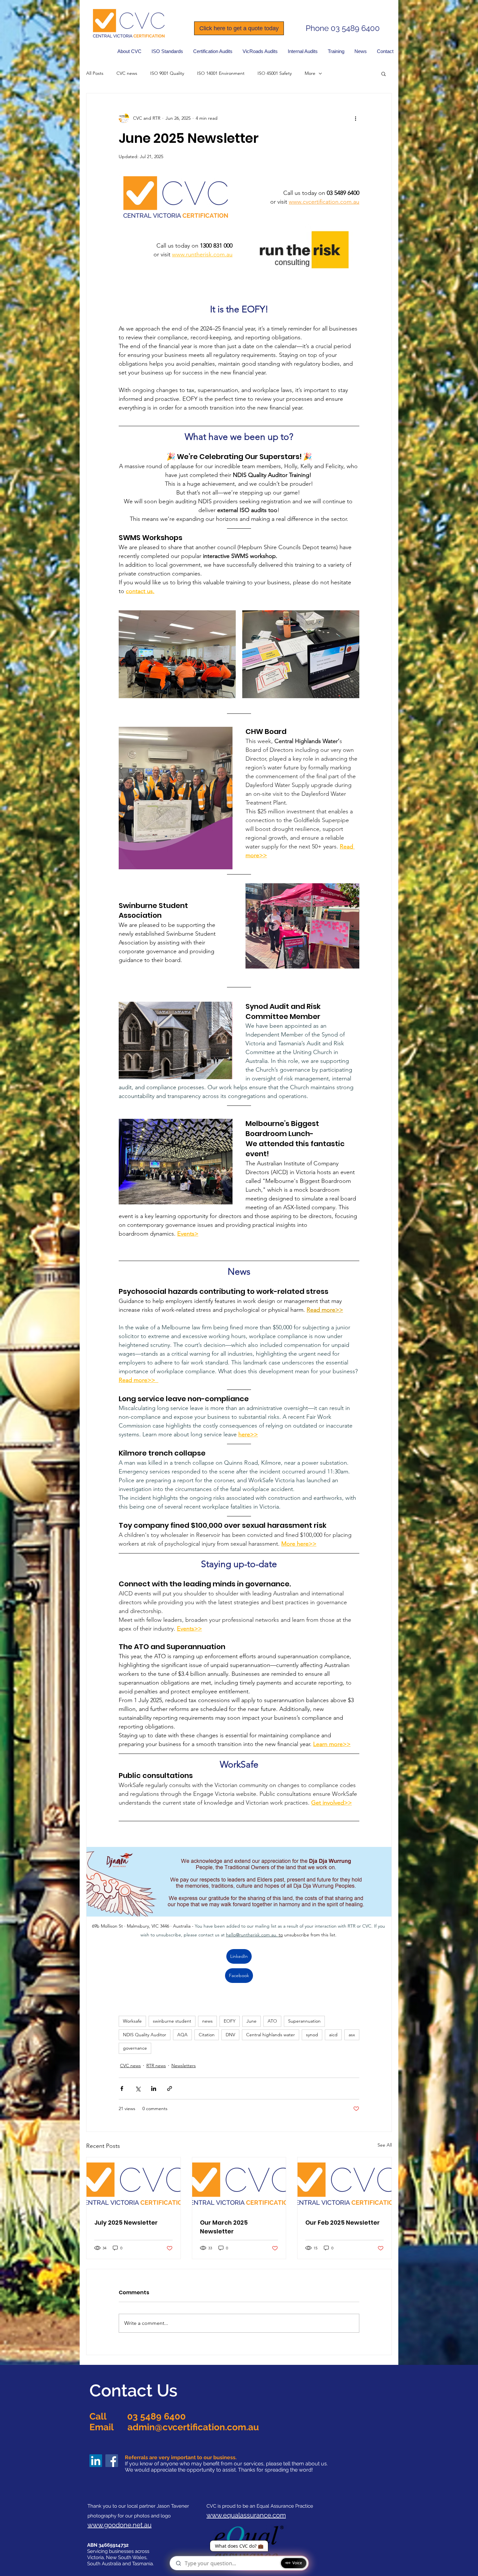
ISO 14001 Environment (221, 73)
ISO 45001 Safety (275, 73)
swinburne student (172, 2021)
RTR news (156, 2066)
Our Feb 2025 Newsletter (343, 2223)
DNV (230, 2035)
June (252, 2021)
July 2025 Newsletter (126, 2223)
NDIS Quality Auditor (145, 2035)
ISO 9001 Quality (167, 73)
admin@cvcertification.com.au (193, 2427)
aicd (333, 2035)
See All (385, 2145)
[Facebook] (112, 2461)
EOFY (230, 2021)
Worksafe (132, 2021)
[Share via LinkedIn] (154, 2088)
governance (135, 2048)
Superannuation (304, 2021)
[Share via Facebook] (122, 2088)
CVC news (127, 73)
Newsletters (184, 2066)
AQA (182, 2035)
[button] (167, 51)
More (310, 73)
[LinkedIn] (96, 2461)
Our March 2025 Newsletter (224, 2227)
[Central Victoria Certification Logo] (133, 2184)
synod (312, 2035)
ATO (272, 2021)
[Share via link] (170, 2088)
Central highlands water (271, 2035)
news (207, 2021)
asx (352, 2035)
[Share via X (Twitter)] (138, 2088)
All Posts (95, 73)
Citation (207, 2035)
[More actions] (355, 118)
